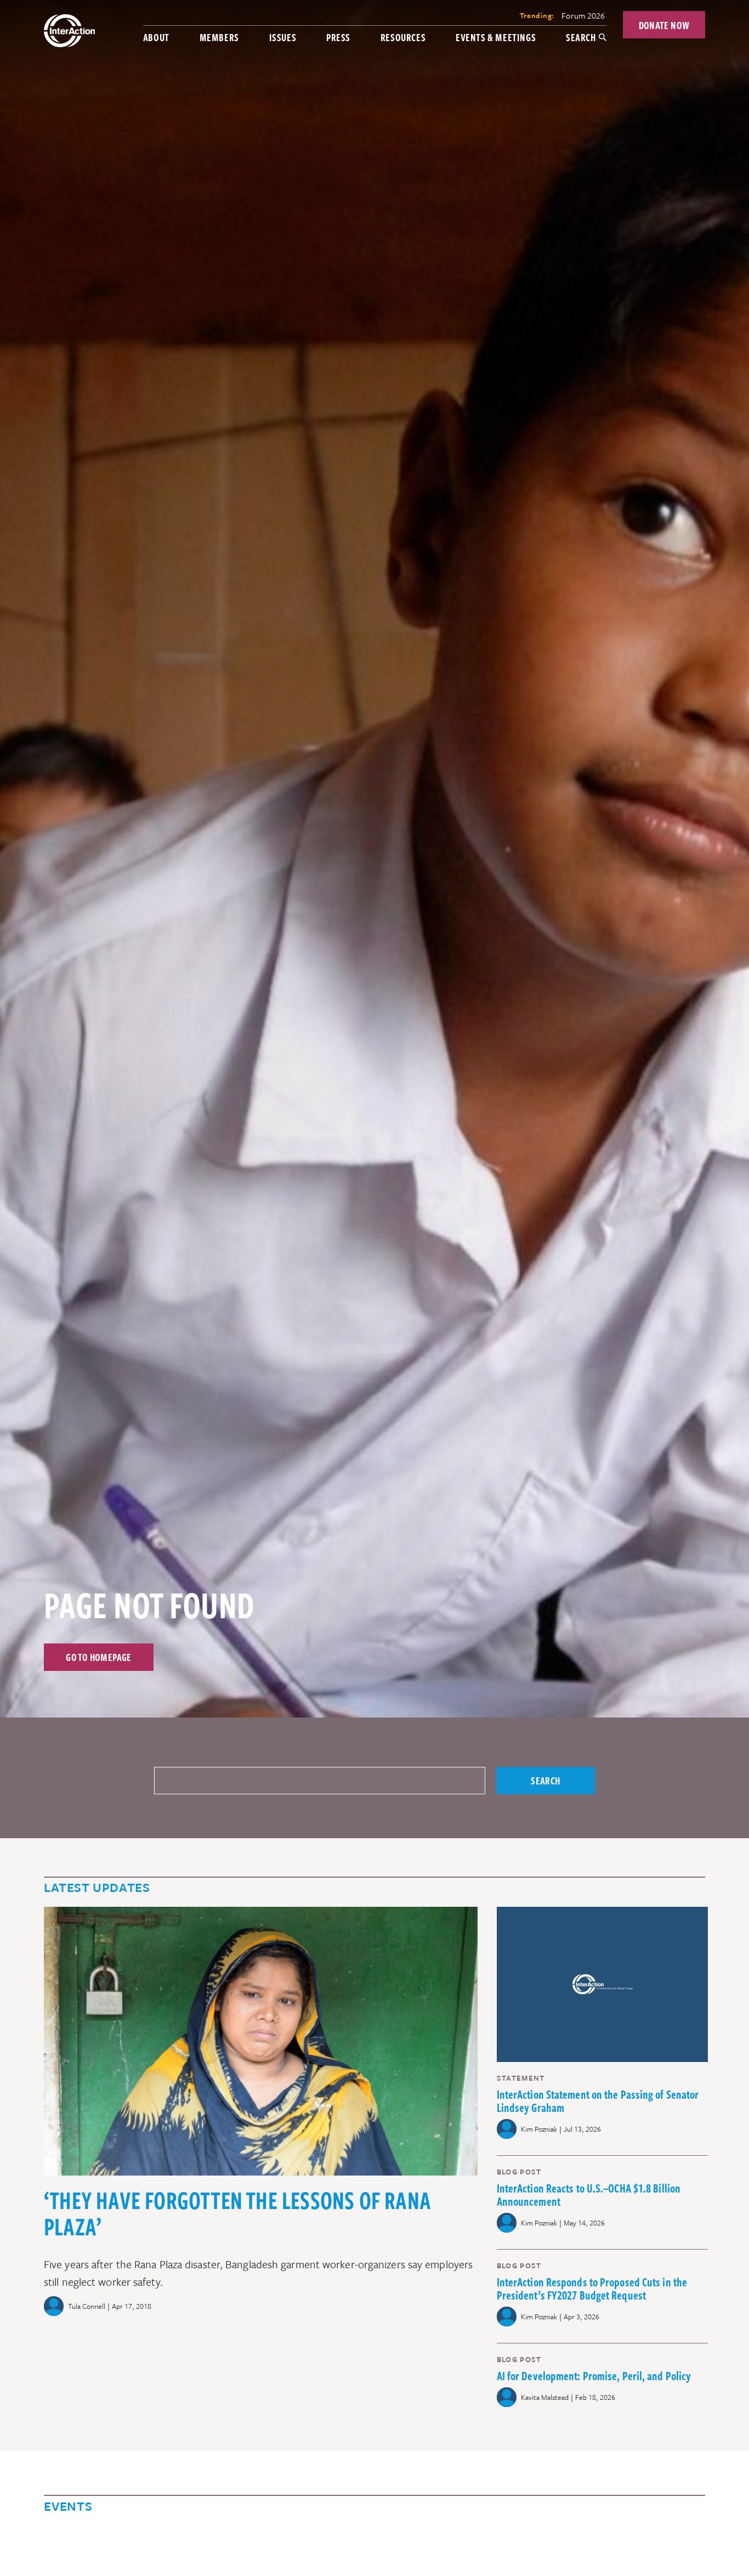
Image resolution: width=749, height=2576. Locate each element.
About (156, 37)
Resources (403, 37)
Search (581, 37)
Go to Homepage (99, 1657)
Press (338, 37)
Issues (283, 37)
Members (219, 37)
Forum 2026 (583, 15)
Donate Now (664, 25)
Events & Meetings (496, 37)
